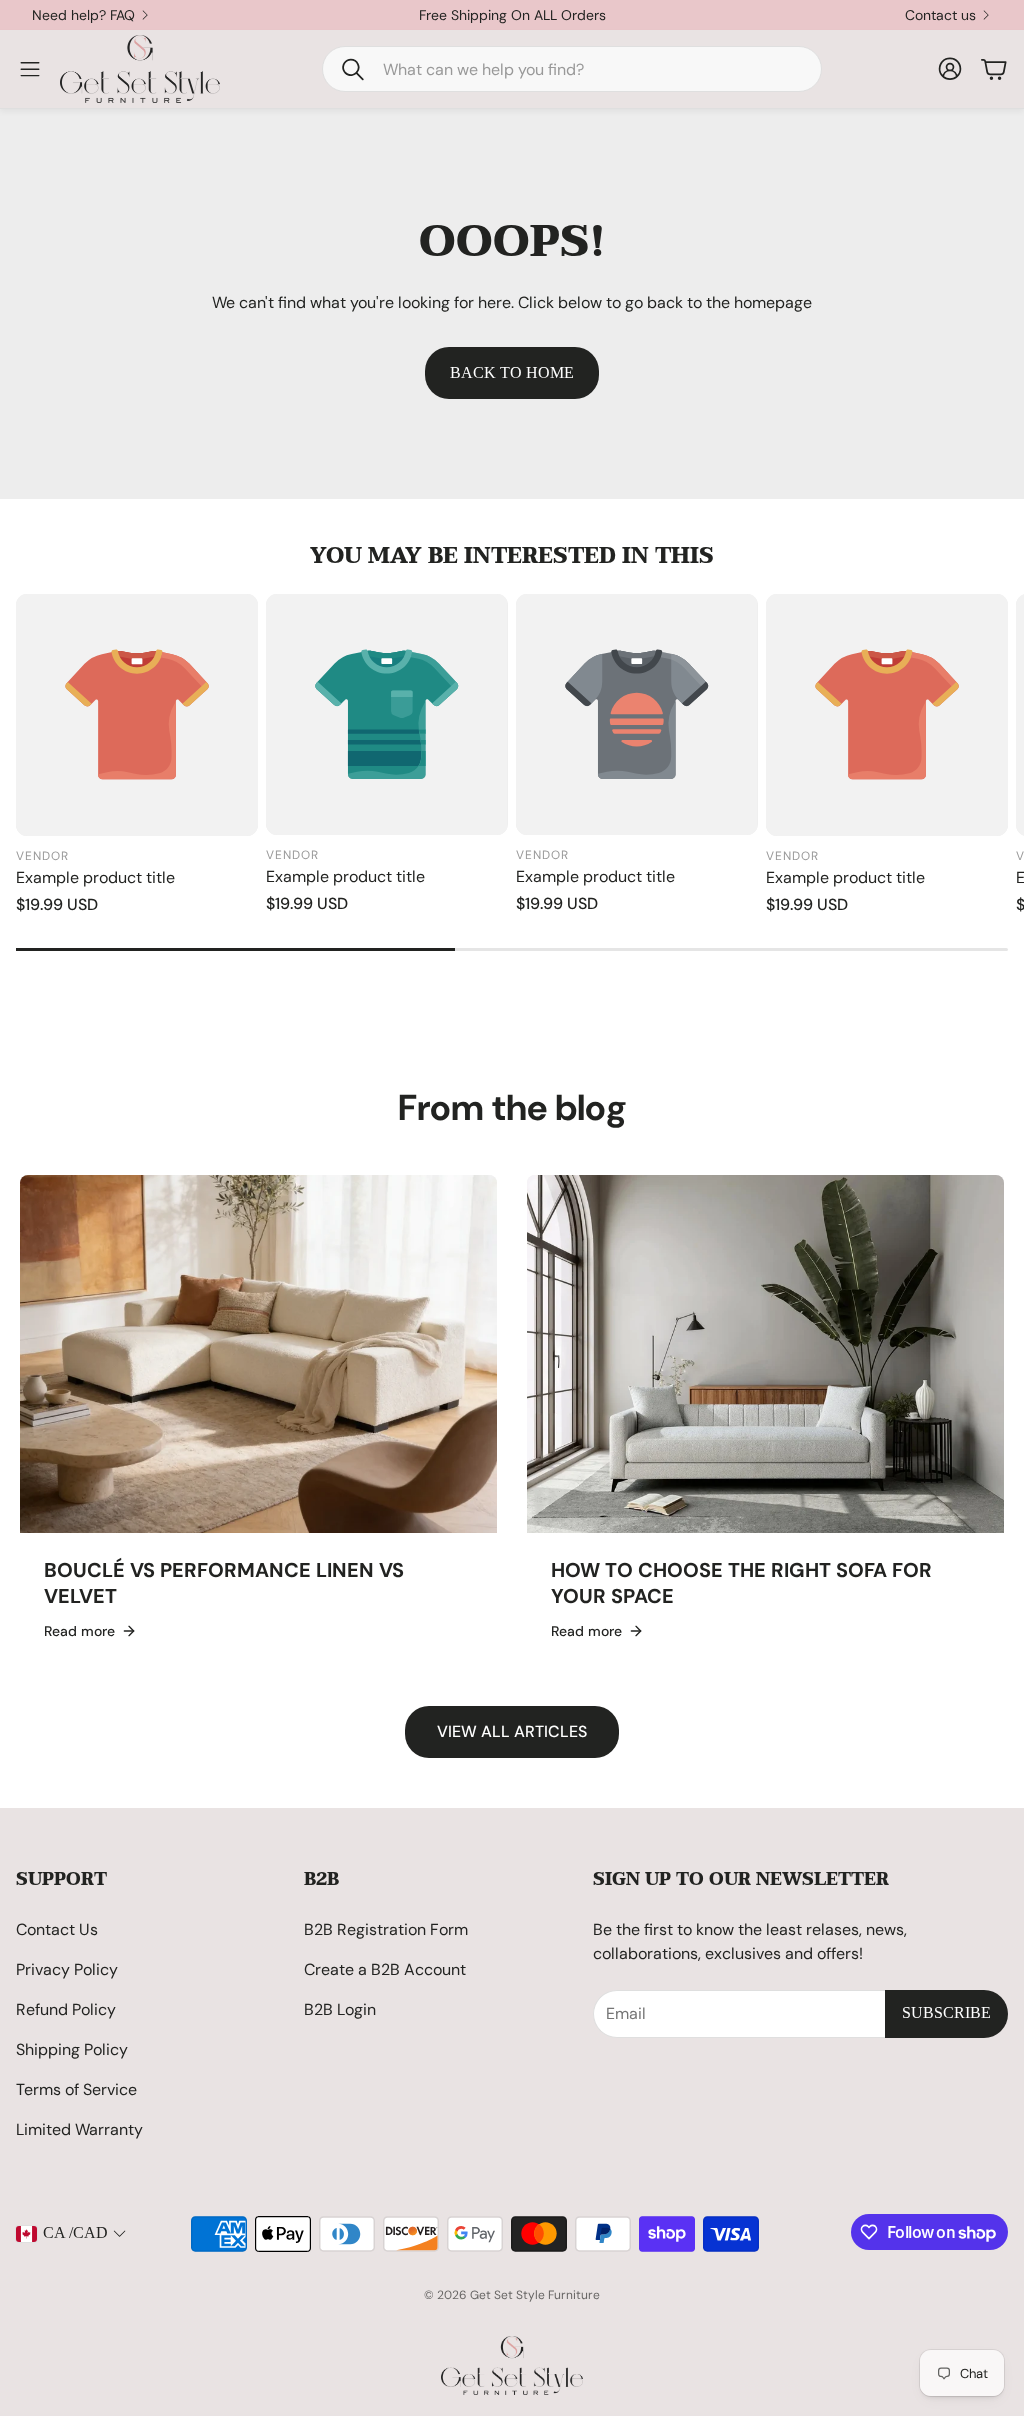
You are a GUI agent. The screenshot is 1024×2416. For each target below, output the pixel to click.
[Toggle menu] (30, 69)
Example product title (95, 877)
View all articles (512, 1731)
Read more (79, 1631)
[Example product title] (137, 715)
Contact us (940, 15)
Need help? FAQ (83, 15)
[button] (572, 69)
